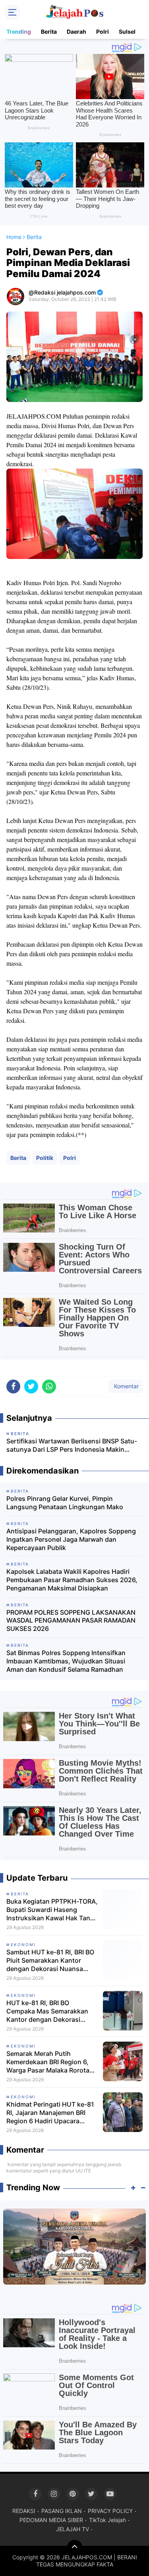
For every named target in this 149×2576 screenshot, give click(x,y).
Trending (19, 32)
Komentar (126, 1386)
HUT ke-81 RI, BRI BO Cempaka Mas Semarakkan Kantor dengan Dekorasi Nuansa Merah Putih (47, 2011)
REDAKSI (24, 2511)
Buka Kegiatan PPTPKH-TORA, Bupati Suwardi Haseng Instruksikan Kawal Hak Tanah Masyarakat (52, 1910)
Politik (45, 1158)
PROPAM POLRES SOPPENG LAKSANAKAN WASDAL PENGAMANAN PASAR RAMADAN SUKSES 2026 (71, 1621)
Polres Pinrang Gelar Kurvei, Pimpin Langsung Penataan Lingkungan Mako (65, 1503)
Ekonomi (23, 1944)
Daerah (76, 32)
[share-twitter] (31, 1387)
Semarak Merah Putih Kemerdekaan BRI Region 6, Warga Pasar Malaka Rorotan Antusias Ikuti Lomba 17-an (50, 2062)
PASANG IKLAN (62, 2511)
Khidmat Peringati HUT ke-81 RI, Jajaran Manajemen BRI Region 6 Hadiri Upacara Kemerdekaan (50, 2113)
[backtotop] (75, 2548)
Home (14, 237)
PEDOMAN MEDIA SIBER (51, 2520)
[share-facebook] (13, 1387)
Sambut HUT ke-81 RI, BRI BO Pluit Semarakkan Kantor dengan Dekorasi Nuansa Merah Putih (50, 1960)
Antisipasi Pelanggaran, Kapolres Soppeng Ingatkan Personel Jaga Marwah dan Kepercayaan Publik (71, 1539)
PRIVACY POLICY (110, 2511)
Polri (103, 32)
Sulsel (127, 32)
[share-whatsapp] (49, 1387)
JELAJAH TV (73, 2529)
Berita (49, 32)
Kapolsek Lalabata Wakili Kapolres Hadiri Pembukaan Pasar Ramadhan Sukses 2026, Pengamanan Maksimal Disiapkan (72, 1580)
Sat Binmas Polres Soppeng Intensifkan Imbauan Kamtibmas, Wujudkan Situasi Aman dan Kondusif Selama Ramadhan (66, 1661)
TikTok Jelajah (107, 2520)
